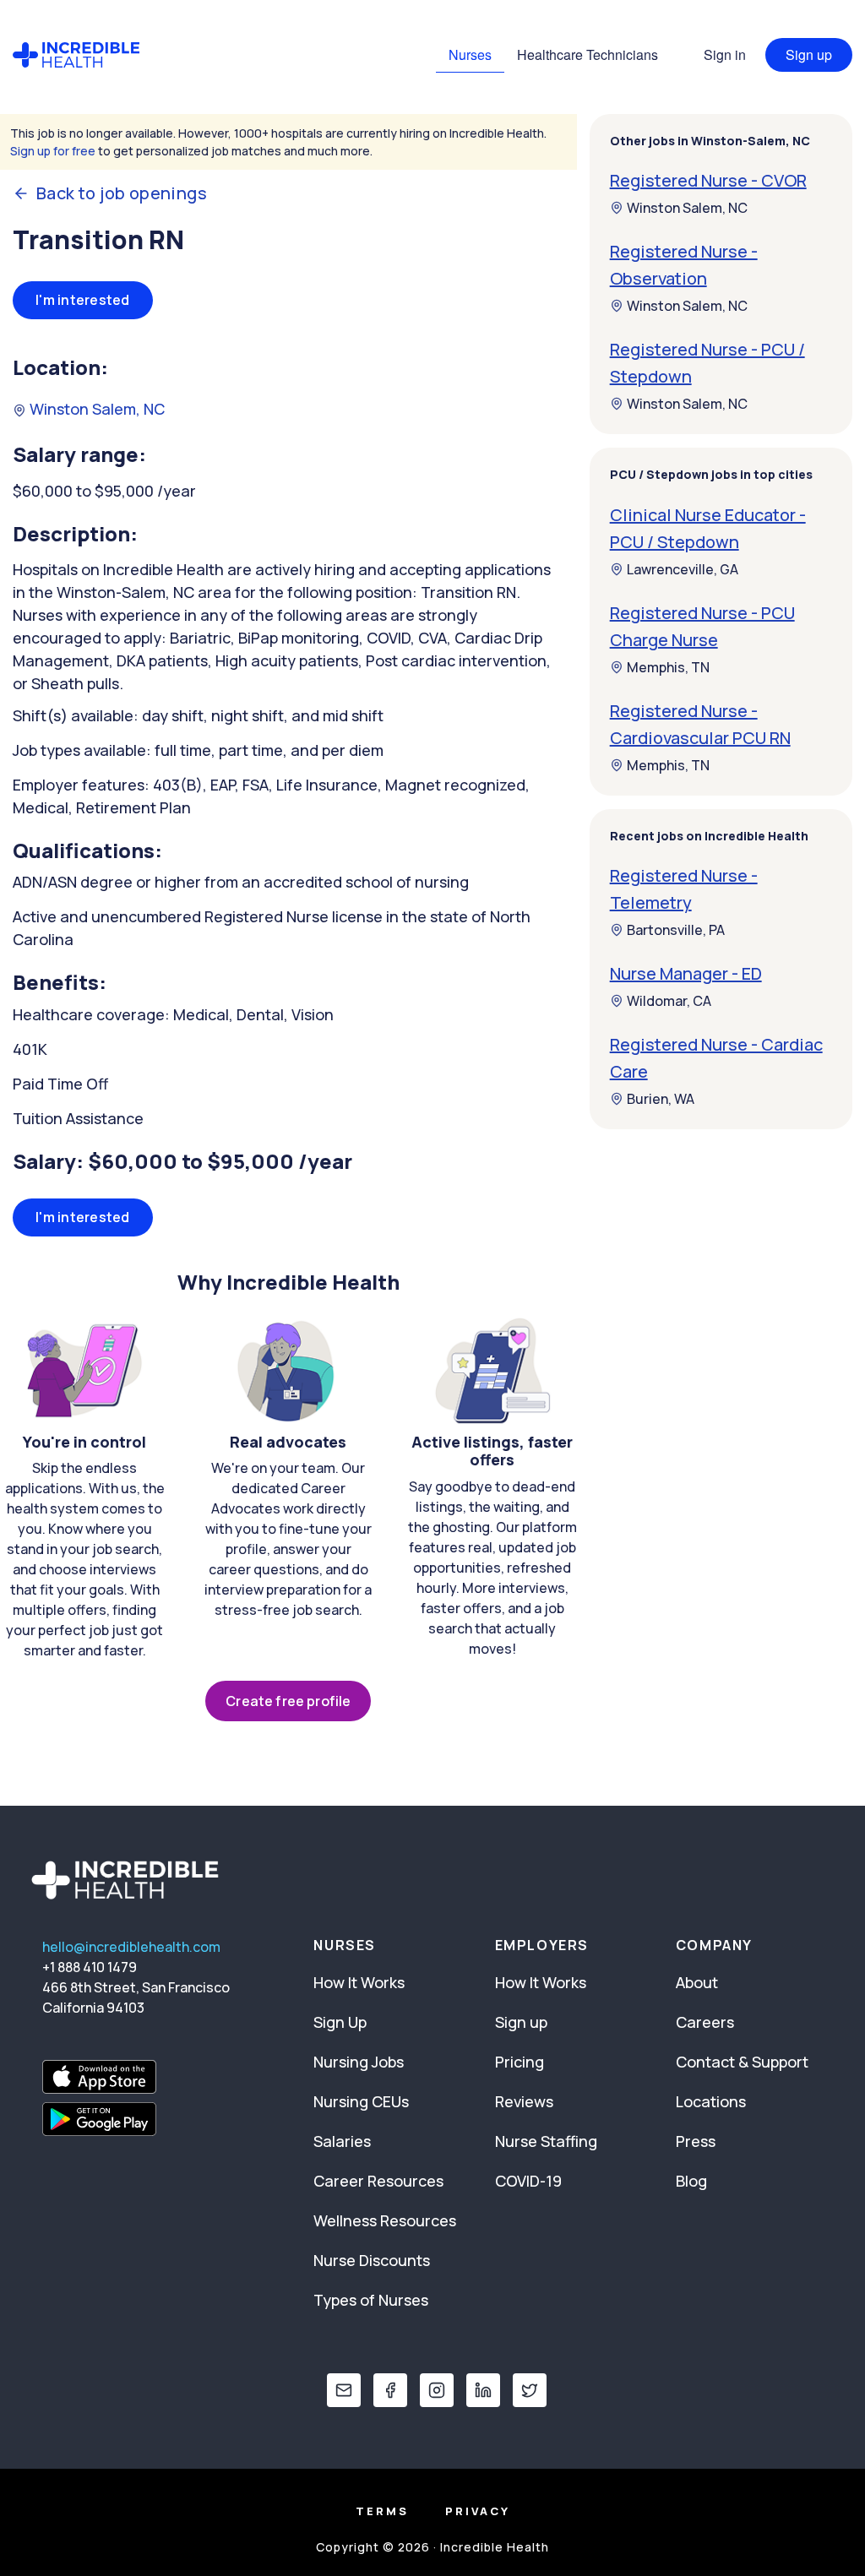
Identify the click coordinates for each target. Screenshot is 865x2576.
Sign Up (340, 2022)
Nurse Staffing (546, 2141)
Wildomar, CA (669, 1001)
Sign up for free (53, 151)
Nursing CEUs (361, 2101)
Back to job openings (122, 193)
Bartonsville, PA (676, 930)
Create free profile (288, 1701)
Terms (382, 2511)
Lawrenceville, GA (683, 569)
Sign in (725, 54)
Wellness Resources (385, 2220)
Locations (711, 2101)
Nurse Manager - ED (686, 973)
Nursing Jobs (359, 2062)
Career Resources (378, 2181)
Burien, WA (661, 1099)
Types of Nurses (371, 2300)
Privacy (478, 2511)
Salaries (342, 2141)
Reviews (524, 2101)
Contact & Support (742, 2062)
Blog (691, 2181)
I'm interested (83, 300)
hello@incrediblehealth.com (131, 1947)
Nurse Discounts (372, 2260)
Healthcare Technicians (588, 54)
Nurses (470, 54)
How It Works (359, 1982)
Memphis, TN (668, 667)
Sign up (809, 54)
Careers (705, 2022)
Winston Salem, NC (95, 409)
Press (696, 2141)
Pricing (520, 2062)
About (697, 1982)
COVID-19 (528, 2181)
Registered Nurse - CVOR (708, 180)
